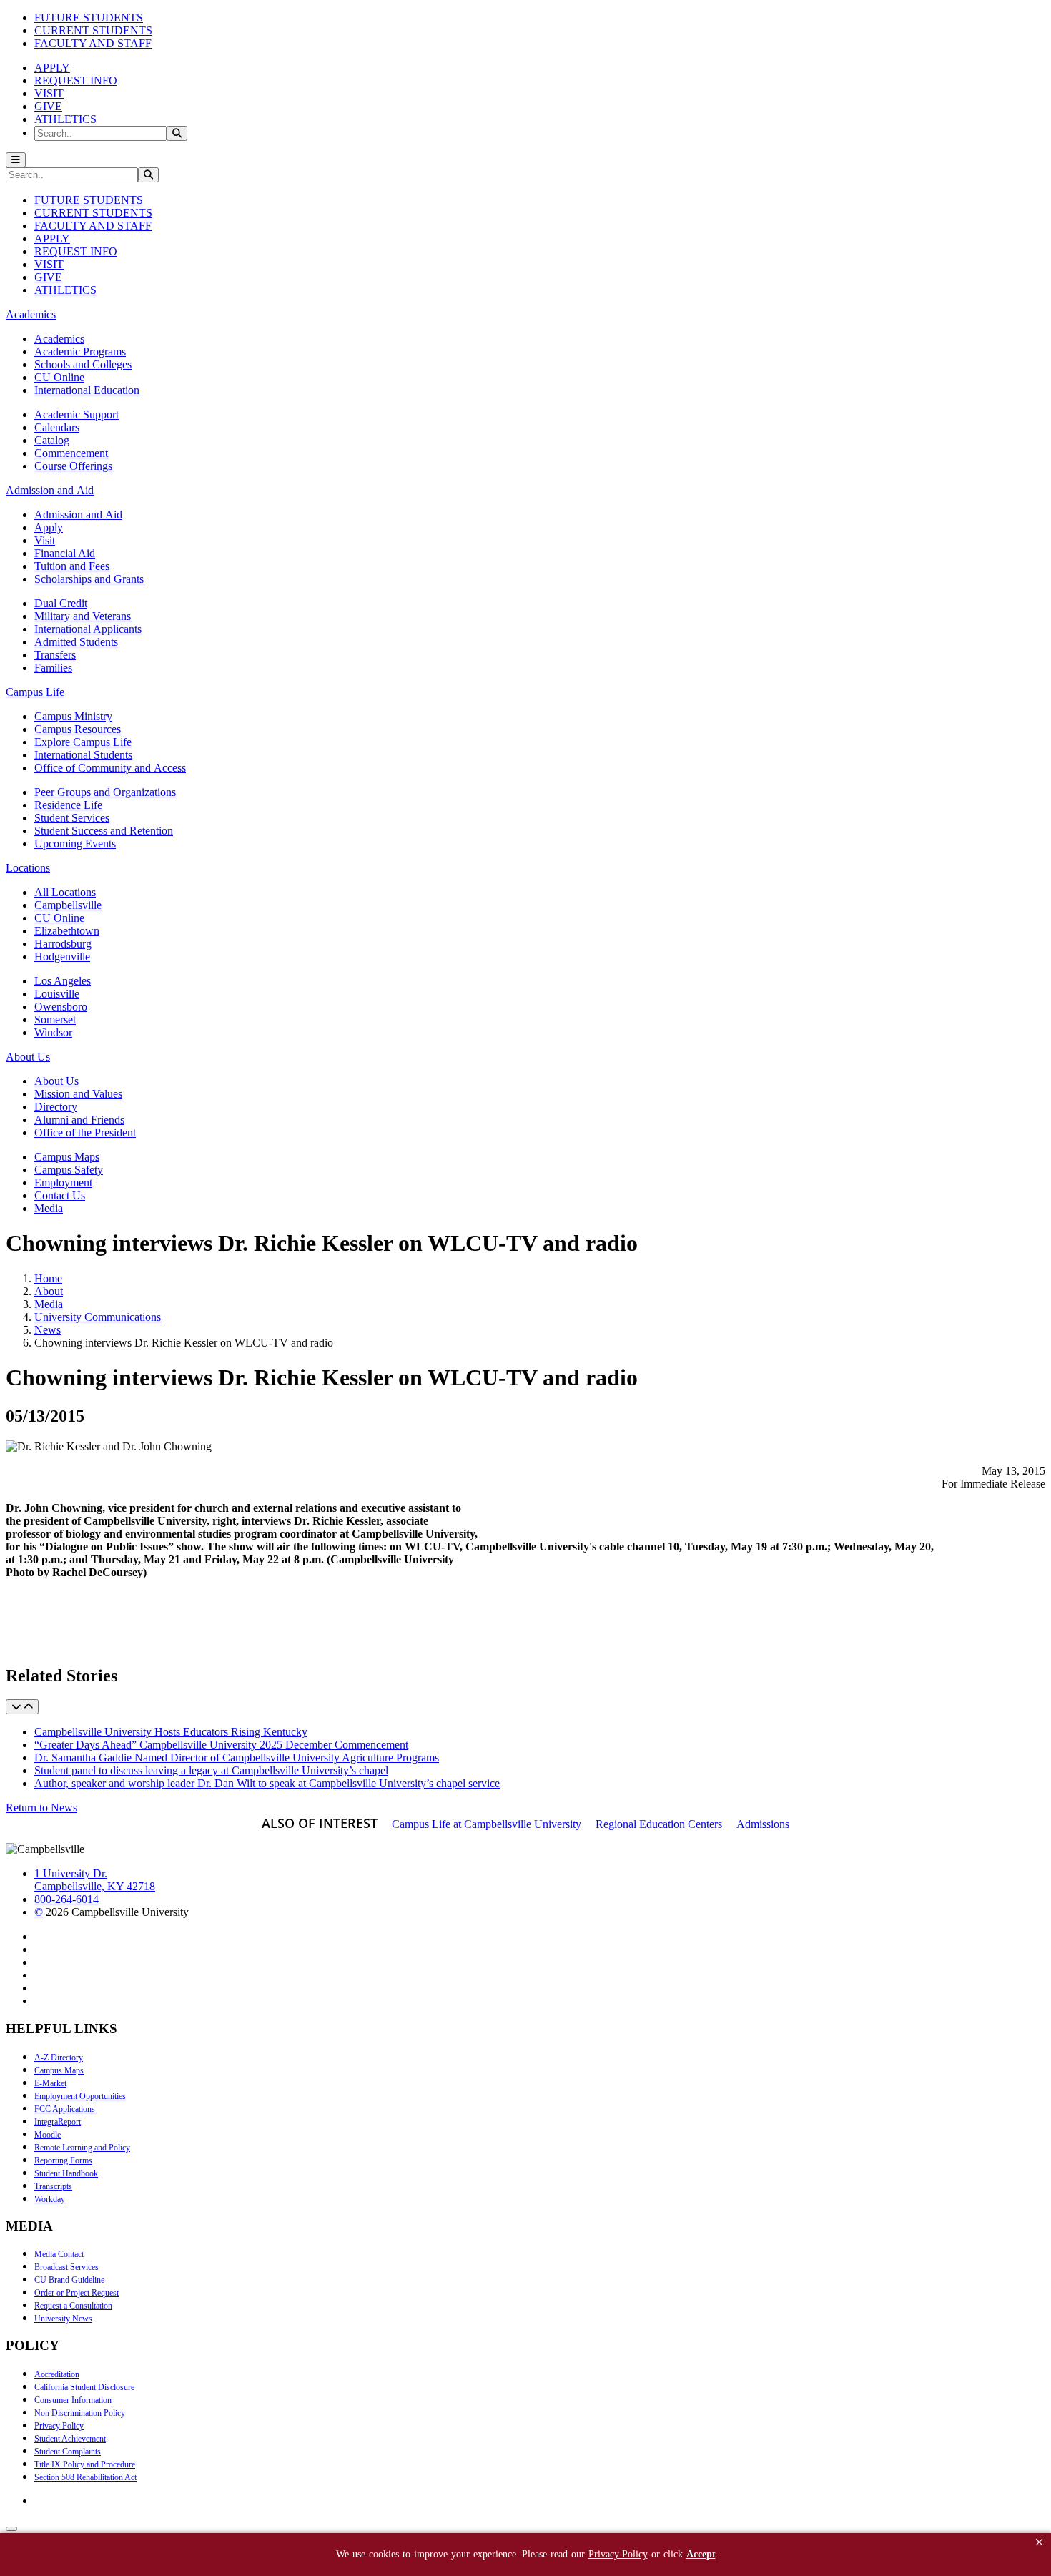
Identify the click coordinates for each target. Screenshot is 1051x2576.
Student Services (72, 818)
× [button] (1039, 2542)
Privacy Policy (59, 2426)
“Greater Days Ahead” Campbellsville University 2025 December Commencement (221, 1745)
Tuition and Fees (72, 566)
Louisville (57, 994)
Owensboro (61, 1007)
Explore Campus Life (83, 742)
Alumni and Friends (79, 1120)
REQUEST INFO (76, 80)
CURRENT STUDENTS (93, 30)
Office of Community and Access (110, 768)
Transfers (55, 655)
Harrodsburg (63, 944)
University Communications (98, 1317)
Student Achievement (70, 2439)
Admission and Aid (78, 515)
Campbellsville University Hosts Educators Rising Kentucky (171, 1732)
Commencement (71, 453)
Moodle (48, 2135)
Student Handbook (66, 2173)
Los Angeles (63, 981)
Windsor (53, 1032)
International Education (87, 390)
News (48, 1330)
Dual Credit (61, 603)
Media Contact (59, 2254)
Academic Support (77, 414)
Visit (45, 540)
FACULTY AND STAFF (93, 43)
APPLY (52, 68)
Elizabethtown (67, 931)
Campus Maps (67, 1157)
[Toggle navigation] (16, 160)
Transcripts (53, 2186)
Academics (59, 339)
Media (49, 1208)
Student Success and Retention (104, 831)
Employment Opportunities (80, 2096)
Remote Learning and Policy (82, 2148)
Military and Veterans (83, 616)
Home (48, 1278)
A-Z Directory (59, 2058)
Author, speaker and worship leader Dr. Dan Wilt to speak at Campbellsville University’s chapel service (267, 1783)
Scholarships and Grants (89, 579)
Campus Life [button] (35, 692)
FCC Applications (65, 2109)
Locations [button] (28, 868)
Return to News (41, 1808)
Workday (50, 2199)
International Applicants (88, 629)
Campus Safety (69, 1170)
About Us (56, 1081)
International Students (83, 755)
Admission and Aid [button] (50, 490)
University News (63, 2319)
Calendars (57, 427)
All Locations (65, 892)
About (49, 1291)
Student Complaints (68, 2452)
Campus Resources (78, 729)
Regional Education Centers (659, 1824)
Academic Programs (80, 352)
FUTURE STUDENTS (89, 18)
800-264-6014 (66, 1899)
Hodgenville (62, 957)
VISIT (49, 93)
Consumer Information (73, 2400)
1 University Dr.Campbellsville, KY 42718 (95, 1880)
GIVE (48, 106)
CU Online (59, 377)
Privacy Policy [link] (618, 2554)
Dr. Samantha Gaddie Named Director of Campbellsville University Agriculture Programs (237, 1758)
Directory (56, 1107)
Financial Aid (65, 553)
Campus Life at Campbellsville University (487, 1824)
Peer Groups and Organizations (105, 792)
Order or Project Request (77, 2293)
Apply (49, 527)
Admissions (763, 1824)
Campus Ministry (73, 716)
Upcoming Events (75, 844)
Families (53, 668)
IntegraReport (58, 2122)
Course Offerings (73, 466)
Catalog (52, 440)
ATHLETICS (65, 119)
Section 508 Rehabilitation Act (85, 2477)
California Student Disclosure (84, 2387)
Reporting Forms (63, 2160)
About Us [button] (28, 1057)
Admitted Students (76, 642)
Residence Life (68, 805)
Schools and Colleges (83, 364)
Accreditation (57, 2374)
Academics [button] (31, 314)
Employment (63, 1183)
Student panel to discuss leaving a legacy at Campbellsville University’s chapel (211, 1770)
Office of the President (85, 1132)
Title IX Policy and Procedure (85, 2464)
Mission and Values (78, 1094)
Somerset (55, 1019)
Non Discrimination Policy (80, 2413)
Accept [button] (701, 2554)
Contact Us (60, 1195)
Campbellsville (68, 905)
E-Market (50, 2083)
